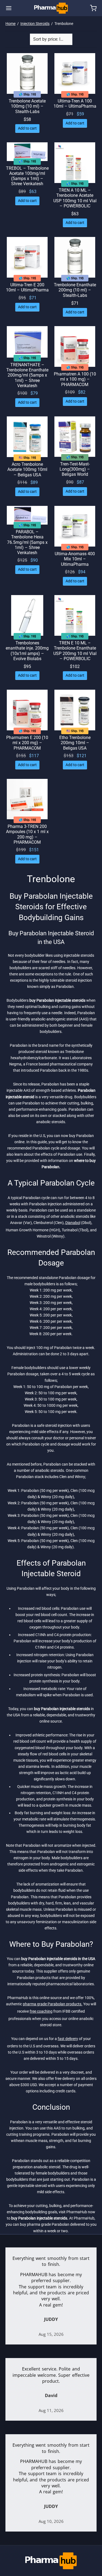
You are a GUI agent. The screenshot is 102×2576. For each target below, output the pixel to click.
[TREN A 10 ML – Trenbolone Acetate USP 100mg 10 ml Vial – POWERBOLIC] (75, 163)
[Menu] (9, 8)
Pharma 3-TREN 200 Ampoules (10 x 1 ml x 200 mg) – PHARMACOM (27, 834)
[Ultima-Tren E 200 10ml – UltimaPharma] (27, 257)
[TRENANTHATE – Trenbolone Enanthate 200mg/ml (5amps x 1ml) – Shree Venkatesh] (27, 342)
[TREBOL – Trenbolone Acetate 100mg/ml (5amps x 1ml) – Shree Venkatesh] (27, 152)
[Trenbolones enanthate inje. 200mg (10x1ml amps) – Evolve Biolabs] (27, 615)
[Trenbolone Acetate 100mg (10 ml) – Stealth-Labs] (27, 73)
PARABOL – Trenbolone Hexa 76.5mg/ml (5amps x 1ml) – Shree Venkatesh (27, 542)
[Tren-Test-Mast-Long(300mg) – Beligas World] (75, 437)
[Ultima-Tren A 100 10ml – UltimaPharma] (75, 73)
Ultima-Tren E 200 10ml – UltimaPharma (27, 287)
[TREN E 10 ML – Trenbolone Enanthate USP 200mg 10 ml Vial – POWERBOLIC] (75, 615)
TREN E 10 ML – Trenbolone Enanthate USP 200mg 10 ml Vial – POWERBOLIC (75, 651)
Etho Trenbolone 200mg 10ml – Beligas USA (75, 743)
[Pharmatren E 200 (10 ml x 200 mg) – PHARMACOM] (27, 710)
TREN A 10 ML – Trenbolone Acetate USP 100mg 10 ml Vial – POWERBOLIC (75, 198)
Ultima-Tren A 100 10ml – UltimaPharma (75, 104)
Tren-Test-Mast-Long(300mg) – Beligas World (75, 469)
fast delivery (68, 2039)
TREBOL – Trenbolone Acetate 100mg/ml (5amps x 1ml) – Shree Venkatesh (27, 176)
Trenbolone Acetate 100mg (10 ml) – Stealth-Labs (27, 106)
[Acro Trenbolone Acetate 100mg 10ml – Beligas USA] (27, 437)
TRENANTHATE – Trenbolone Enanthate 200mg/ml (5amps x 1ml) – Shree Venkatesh (27, 375)
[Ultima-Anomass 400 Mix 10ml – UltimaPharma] (75, 526)
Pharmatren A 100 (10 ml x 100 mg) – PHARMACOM (75, 379)
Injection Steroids (35, 24)
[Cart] (93, 8)
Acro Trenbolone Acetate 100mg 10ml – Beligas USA (27, 470)
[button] (27, 129)
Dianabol (73, 1223)
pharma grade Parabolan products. (53, 2004)
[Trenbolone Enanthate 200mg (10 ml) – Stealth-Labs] (75, 257)
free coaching (41, 2011)
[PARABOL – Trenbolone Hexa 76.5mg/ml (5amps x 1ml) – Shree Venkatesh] (27, 515)
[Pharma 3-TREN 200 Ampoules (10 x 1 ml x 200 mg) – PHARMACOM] (27, 799)
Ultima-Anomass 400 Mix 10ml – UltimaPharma (75, 559)
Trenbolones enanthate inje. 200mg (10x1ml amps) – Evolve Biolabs (27, 651)
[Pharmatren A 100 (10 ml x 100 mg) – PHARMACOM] (75, 346)
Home (10, 24)
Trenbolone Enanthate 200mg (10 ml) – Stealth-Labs (75, 290)
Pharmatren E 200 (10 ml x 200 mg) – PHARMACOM (27, 743)
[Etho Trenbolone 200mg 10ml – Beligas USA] (75, 710)
